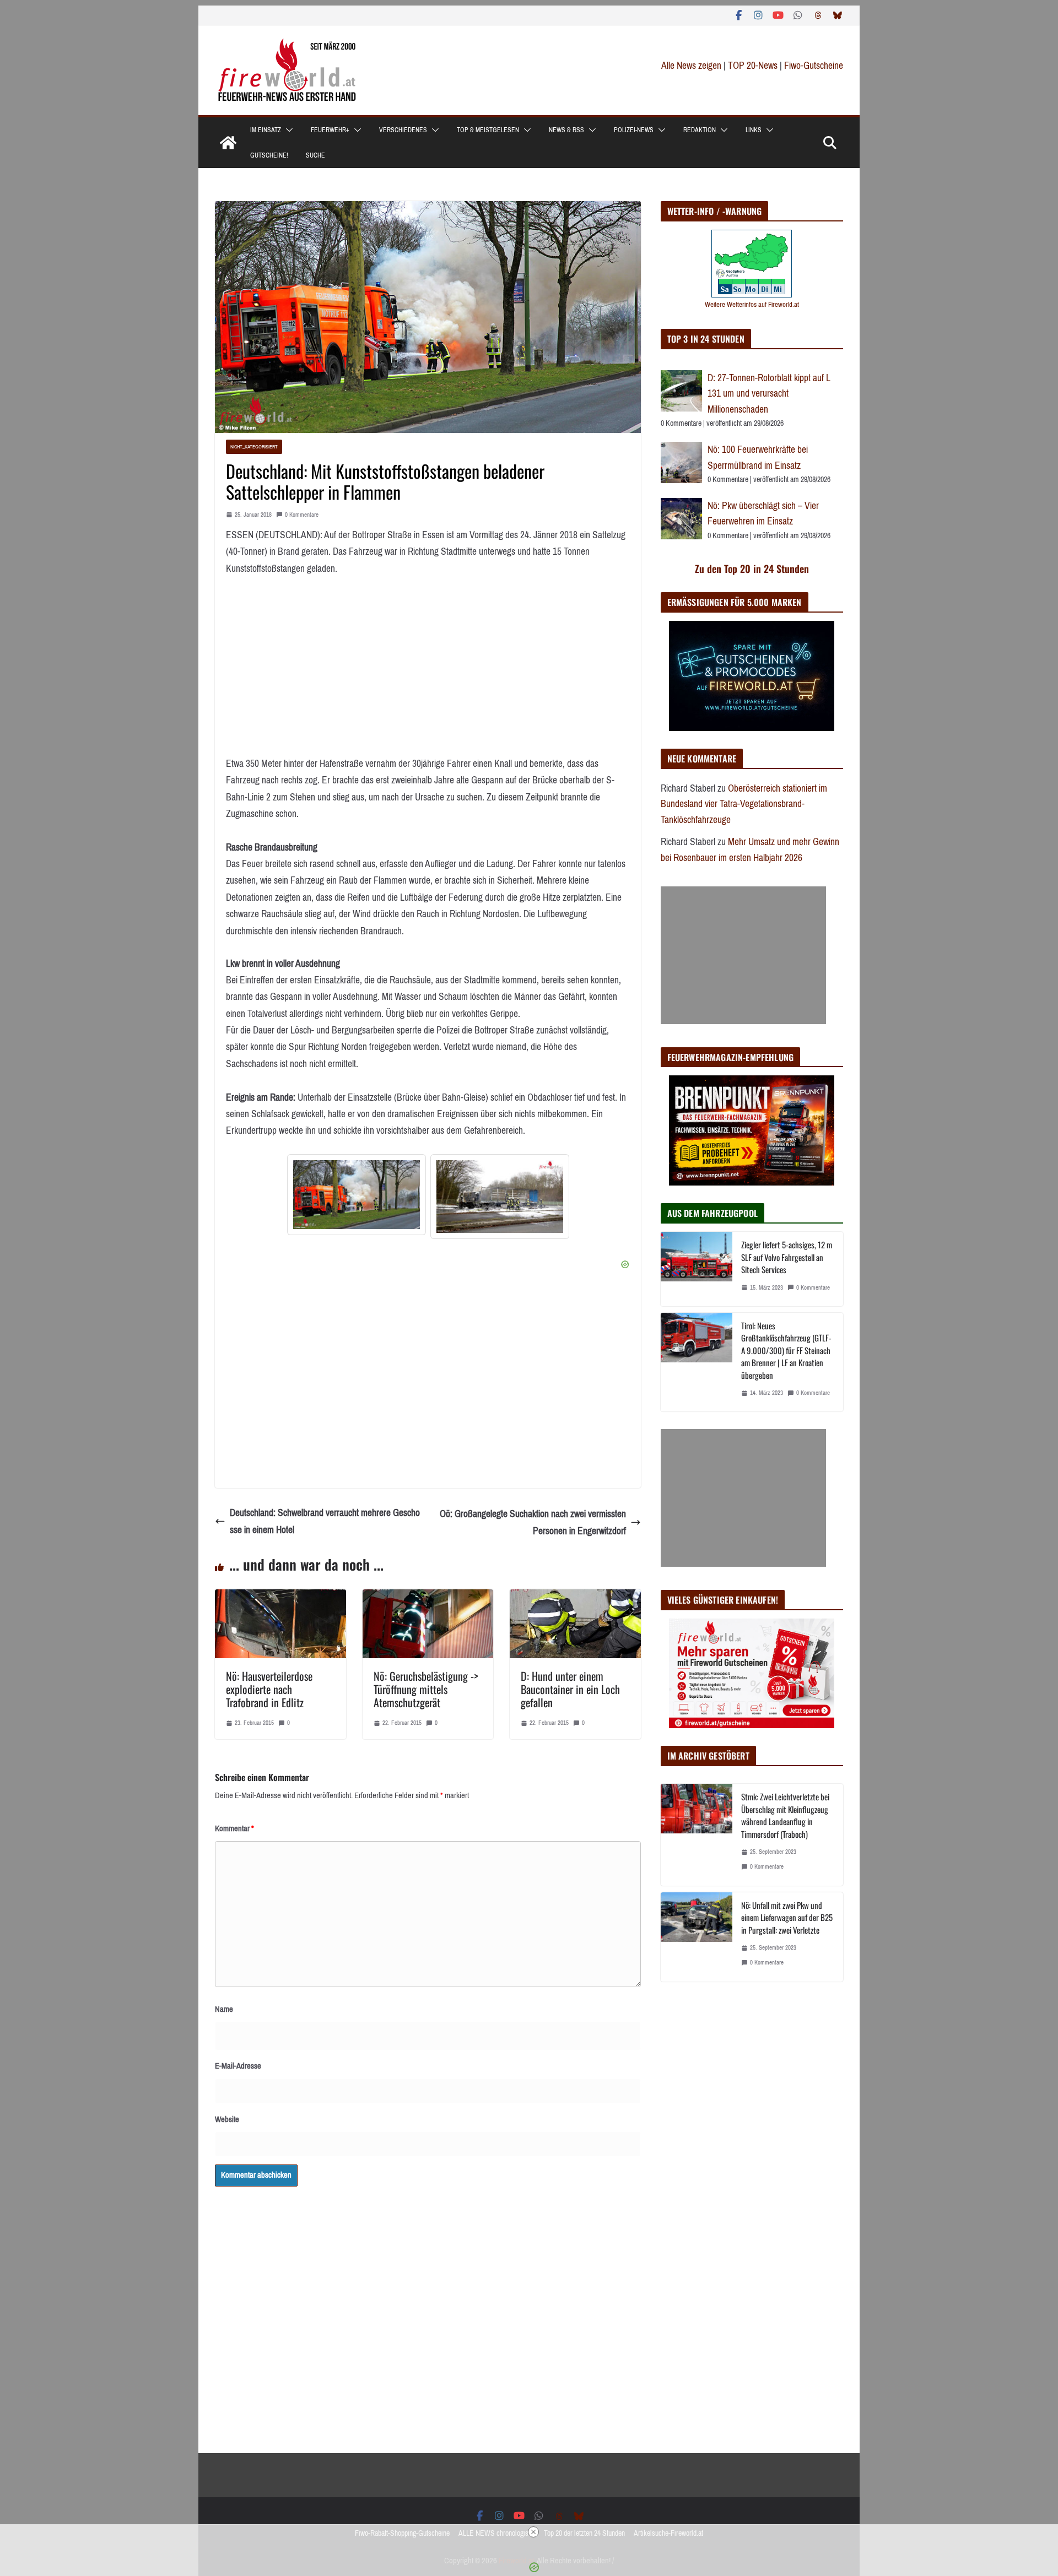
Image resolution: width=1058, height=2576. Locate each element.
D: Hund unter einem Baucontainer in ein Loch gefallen (570, 1689)
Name (224, 2009)
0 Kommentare (302, 515)
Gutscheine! (269, 155)
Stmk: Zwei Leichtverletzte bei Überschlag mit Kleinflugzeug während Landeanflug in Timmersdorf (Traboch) (785, 1815)
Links (754, 130)
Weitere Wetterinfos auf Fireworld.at (752, 304)
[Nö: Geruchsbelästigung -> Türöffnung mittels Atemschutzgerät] (428, 1598)
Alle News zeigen (691, 66)
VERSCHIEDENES (403, 130)
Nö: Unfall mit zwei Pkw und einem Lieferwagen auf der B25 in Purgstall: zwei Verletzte (787, 1917)
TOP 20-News (754, 66)
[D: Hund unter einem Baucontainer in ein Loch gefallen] (575, 1598)
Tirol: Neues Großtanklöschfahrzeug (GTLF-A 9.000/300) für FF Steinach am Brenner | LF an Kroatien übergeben (786, 1350)
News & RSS (566, 130)
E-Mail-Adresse (238, 2066)
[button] (287, 130)
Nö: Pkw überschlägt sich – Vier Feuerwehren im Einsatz (763, 514)
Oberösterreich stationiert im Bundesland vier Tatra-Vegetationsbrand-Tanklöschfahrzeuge (744, 804)
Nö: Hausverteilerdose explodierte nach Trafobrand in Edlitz (269, 1689)
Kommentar (234, 1828)
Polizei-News (634, 130)
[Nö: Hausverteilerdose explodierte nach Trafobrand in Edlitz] (280, 1598)
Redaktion (700, 130)
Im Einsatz (266, 130)
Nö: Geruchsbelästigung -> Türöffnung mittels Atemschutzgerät (426, 1689)
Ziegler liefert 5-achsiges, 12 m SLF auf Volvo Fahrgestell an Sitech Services (787, 1257)
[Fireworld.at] (228, 143)
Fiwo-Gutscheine (814, 66)
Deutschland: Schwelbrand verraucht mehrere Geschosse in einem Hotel (325, 1521)
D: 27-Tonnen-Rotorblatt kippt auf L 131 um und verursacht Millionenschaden (769, 394)
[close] (533, 2532)
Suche (315, 155)
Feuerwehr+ (330, 130)
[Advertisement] (743, 955)
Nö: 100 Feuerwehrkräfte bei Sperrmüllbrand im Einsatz (758, 458)
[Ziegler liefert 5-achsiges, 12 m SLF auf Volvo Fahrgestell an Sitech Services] (697, 1269)
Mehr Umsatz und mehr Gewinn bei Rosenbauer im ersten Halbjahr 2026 (750, 850)
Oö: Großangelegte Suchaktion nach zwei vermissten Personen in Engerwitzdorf (533, 1522)
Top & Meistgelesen (488, 130)
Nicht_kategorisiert (254, 447)
